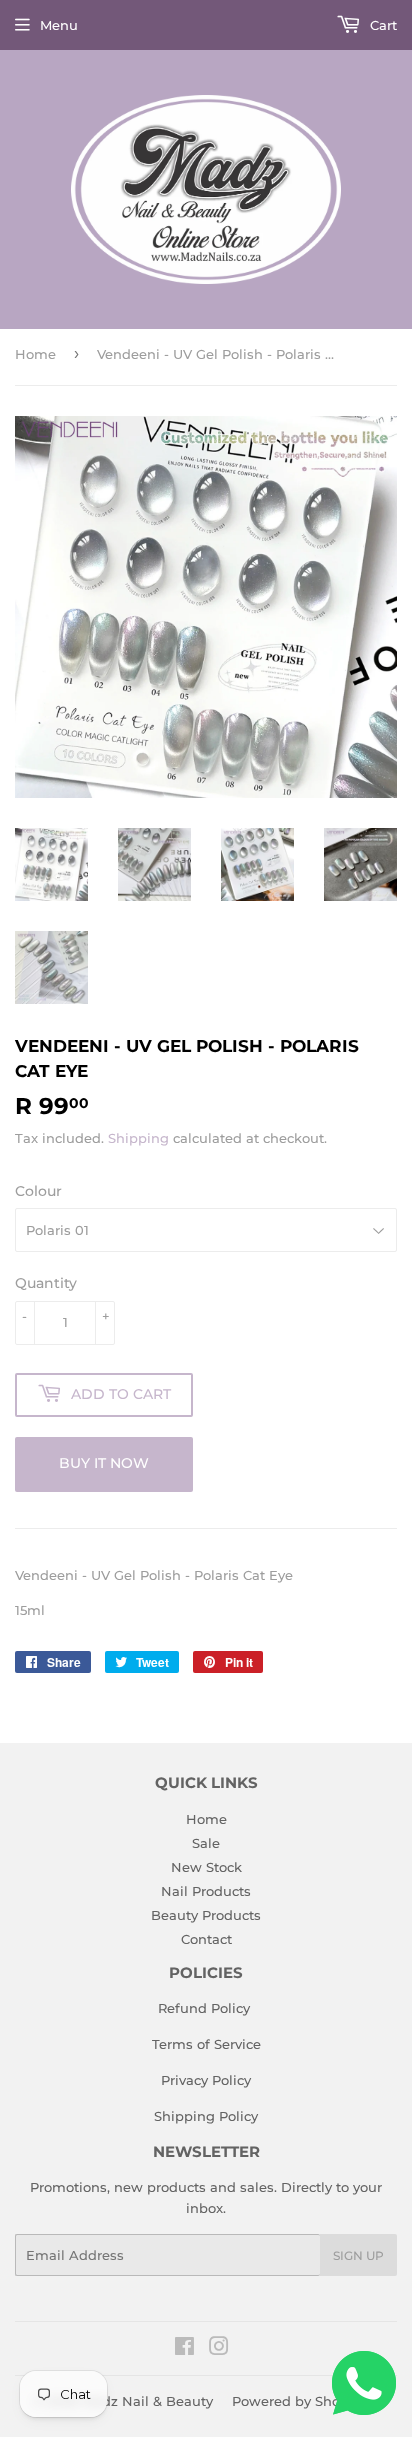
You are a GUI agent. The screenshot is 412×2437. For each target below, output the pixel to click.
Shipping (138, 1138)
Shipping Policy (206, 2116)
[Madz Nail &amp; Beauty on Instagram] (219, 2349)
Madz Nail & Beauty (147, 2401)
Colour (38, 1191)
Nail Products (206, 1891)
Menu (59, 25)
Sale (206, 1843)
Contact (206, 1939)
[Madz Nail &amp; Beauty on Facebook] (184, 2349)
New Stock (206, 1867)
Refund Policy (204, 2008)
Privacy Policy (206, 2080)
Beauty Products (206, 1915)
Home (35, 354)
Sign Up (358, 2255)
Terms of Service (206, 2044)
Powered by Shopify (298, 2401)
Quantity (46, 1283)
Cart (381, 25)
